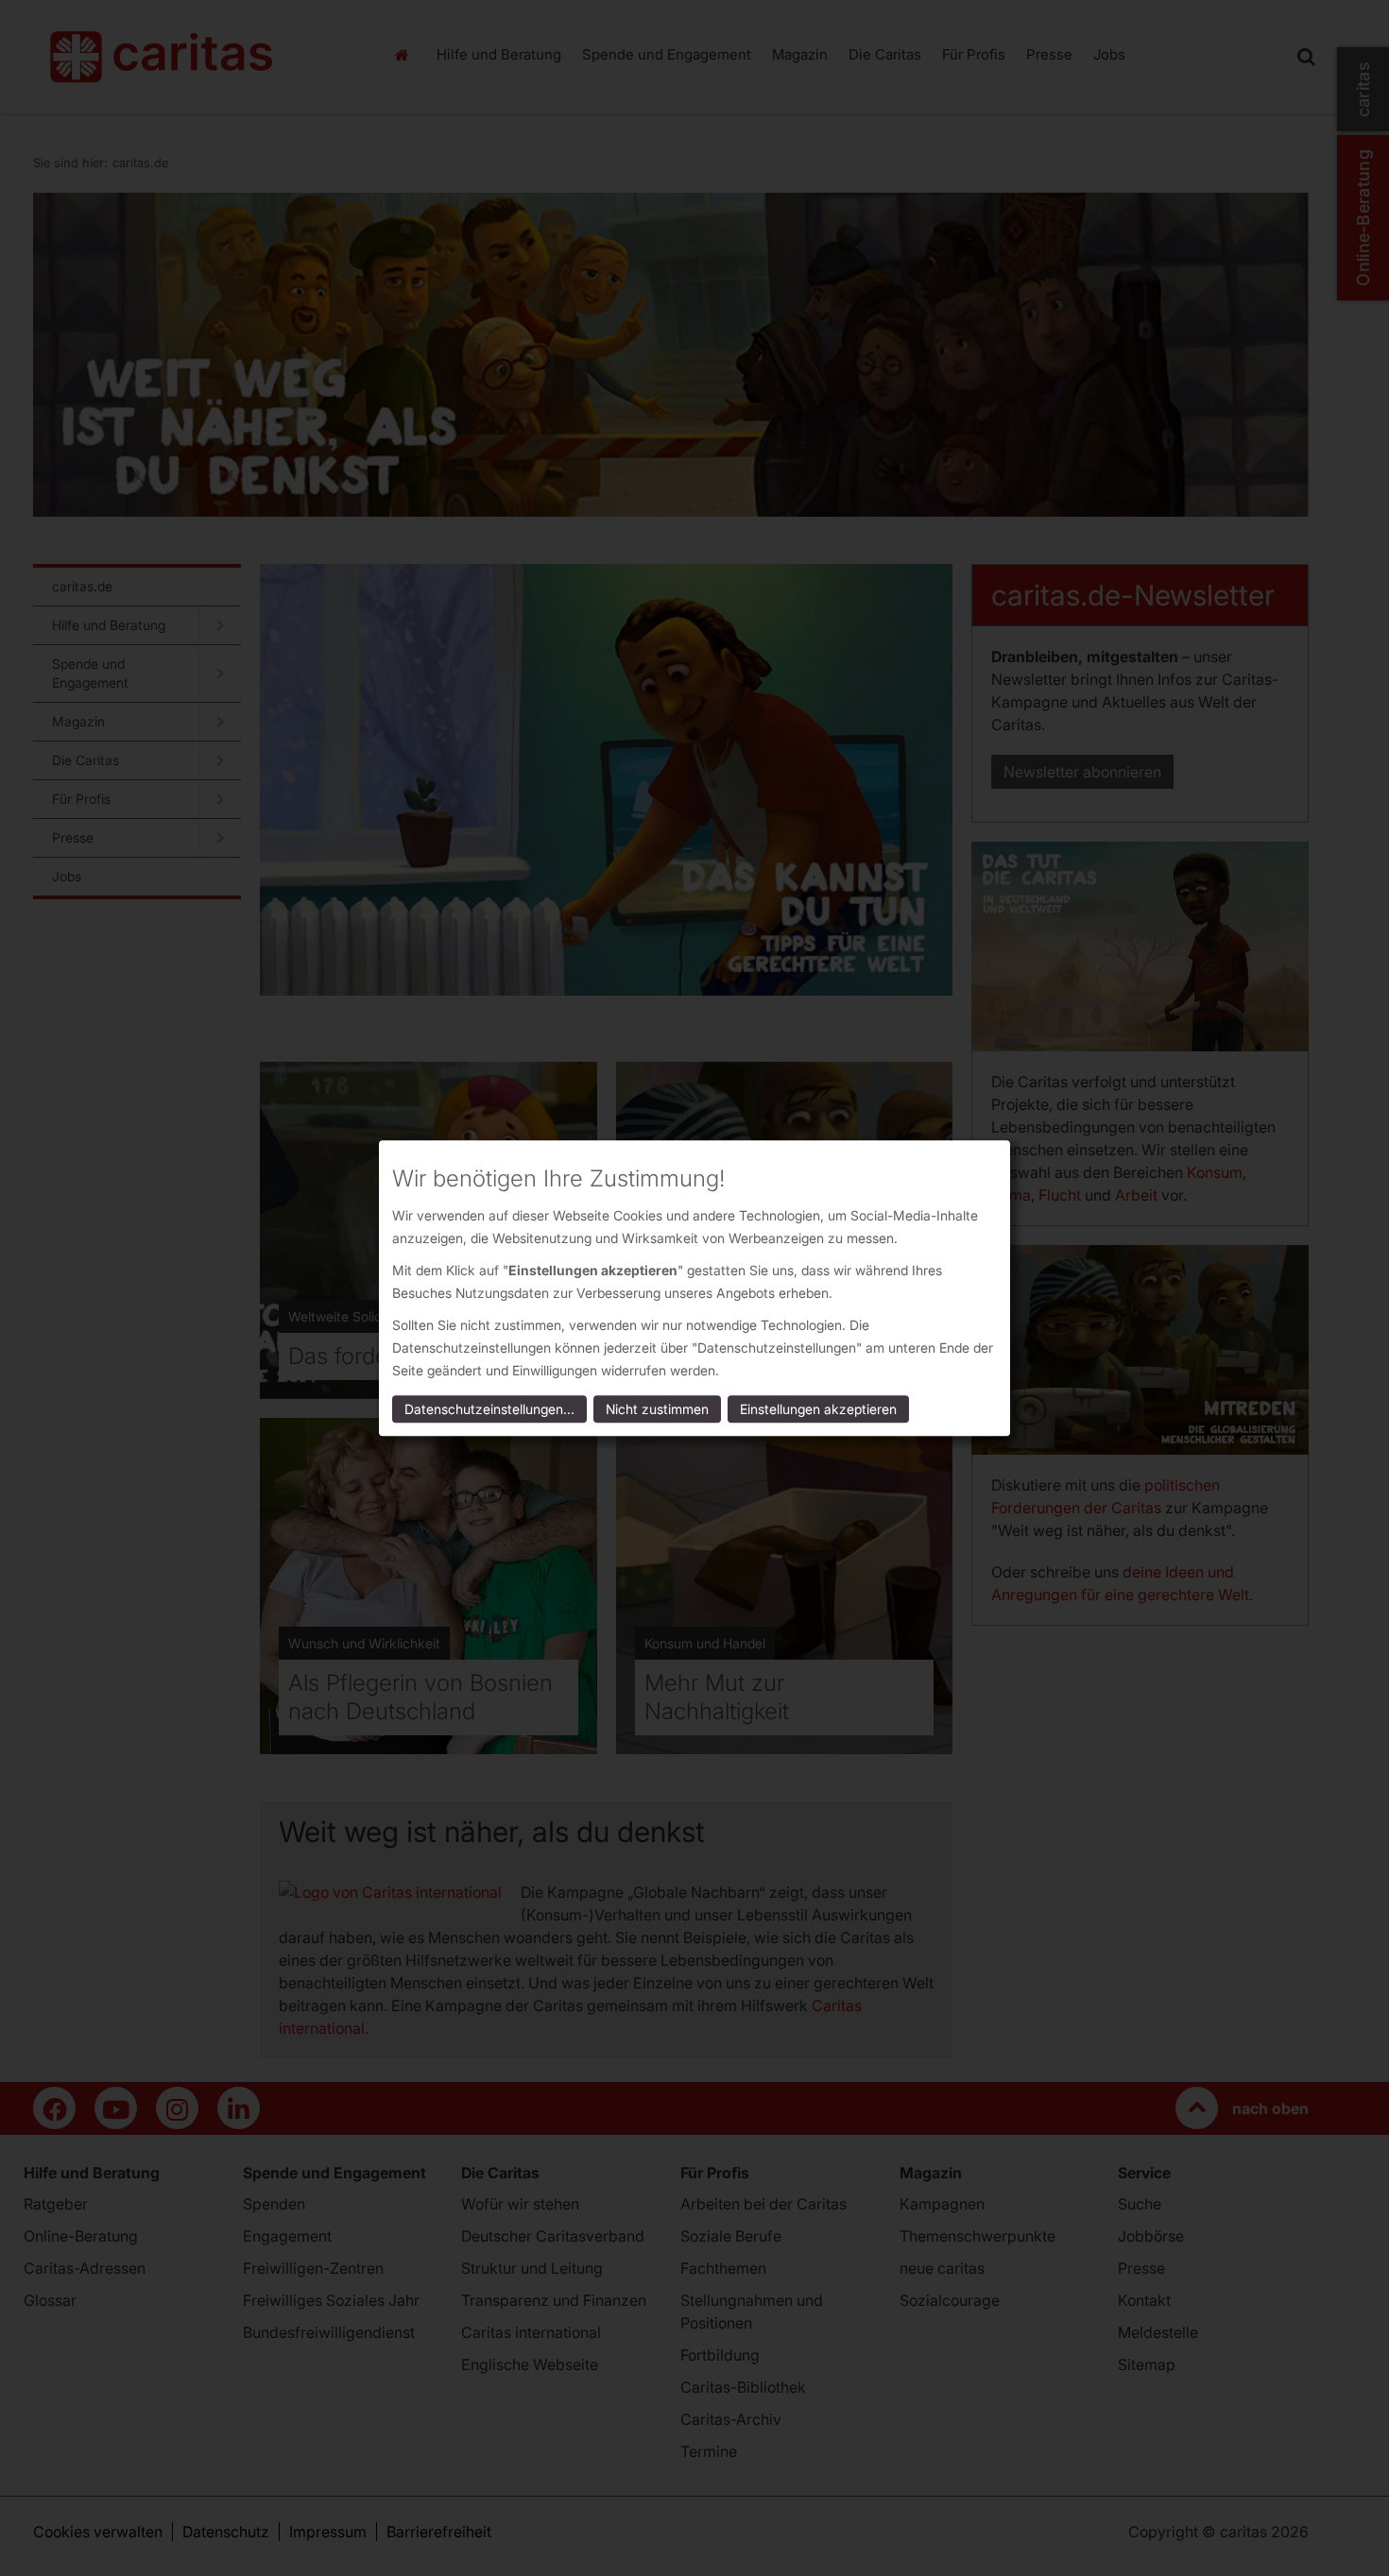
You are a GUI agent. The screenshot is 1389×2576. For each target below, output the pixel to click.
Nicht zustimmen (657, 1409)
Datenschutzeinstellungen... (489, 1409)
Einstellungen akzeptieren (818, 1409)
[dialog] (694, 1288)
